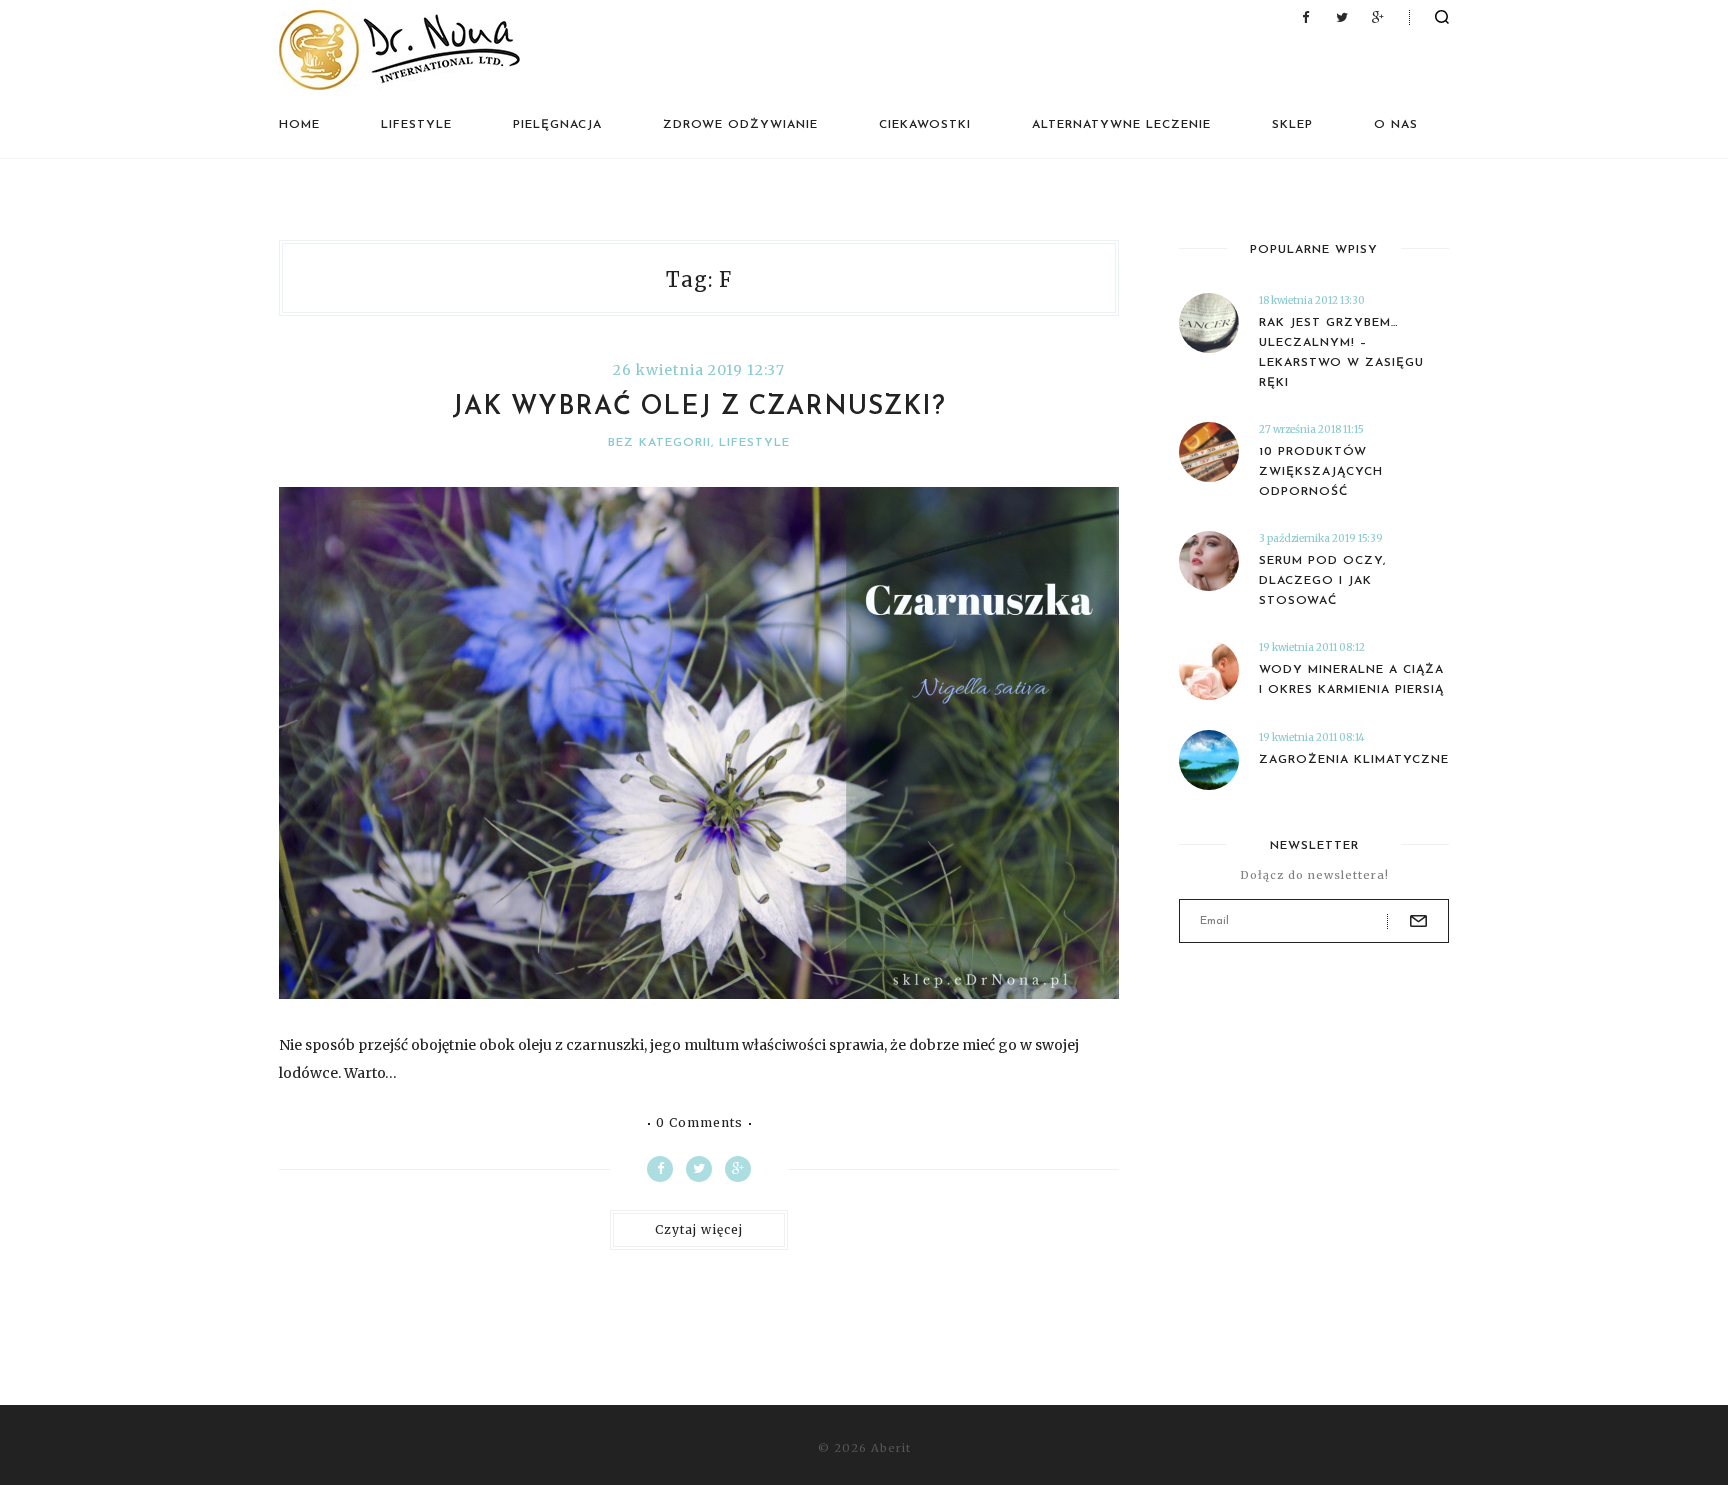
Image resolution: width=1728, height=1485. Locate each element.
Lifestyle (416, 125)
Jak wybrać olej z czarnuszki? (699, 407)
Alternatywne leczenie (1121, 125)
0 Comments (699, 1123)
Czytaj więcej (699, 1229)
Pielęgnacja (557, 125)
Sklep (1292, 125)
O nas (1396, 125)
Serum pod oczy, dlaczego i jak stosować (1322, 581)
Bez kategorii (659, 443)
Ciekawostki (925, 125)
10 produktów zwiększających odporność (1321, 472)
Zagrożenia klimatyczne (1354, 760)
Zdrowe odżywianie (740, 125)
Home (299, 125)
